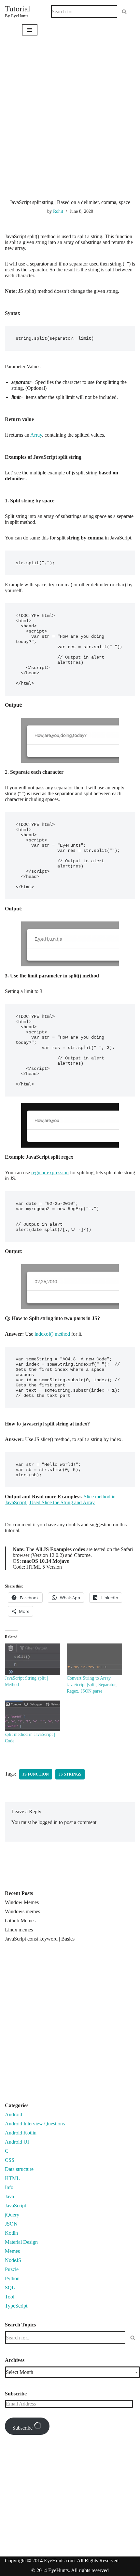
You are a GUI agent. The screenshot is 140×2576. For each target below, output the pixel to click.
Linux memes (19, 1930)
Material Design (21, 2242)
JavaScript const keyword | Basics (40, 1939)
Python (12, 2278)
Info (9, 2187)
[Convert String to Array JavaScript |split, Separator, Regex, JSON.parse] (94, 1659)
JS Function (36, 1774)
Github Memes (20, 1921)
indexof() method (53, 1334)
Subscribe (23, 2428)
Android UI (17, 2142)
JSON (11, 2224)
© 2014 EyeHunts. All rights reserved (70, 2570)
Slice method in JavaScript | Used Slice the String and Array (60, 1499)
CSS (10, 2160)
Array (36, 435)
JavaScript (15, 2206)
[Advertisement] (70, 126)
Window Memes (22, 1902)
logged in (48, 1822)
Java (9, 2196)
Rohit (58, 211)
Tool (10, 2297)
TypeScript (16, 2306)
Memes (12, 2251)
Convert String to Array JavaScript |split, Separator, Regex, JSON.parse (92, 1685)
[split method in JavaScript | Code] (33, 1716)
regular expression (50, 1172)
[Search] (124, 12)
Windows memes (22, 1911)
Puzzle (12, 2269)
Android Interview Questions (35, 2124)
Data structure (19, 2169)
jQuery (12, 2215)
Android (14, 2114)
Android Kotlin (21, 2133)
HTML (12, 2178)
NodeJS (13, 2260)
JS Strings (70, 1774)
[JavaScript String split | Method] (33, 1659)
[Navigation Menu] (30, 30)
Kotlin (11, 2233)
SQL (10, 2288)
